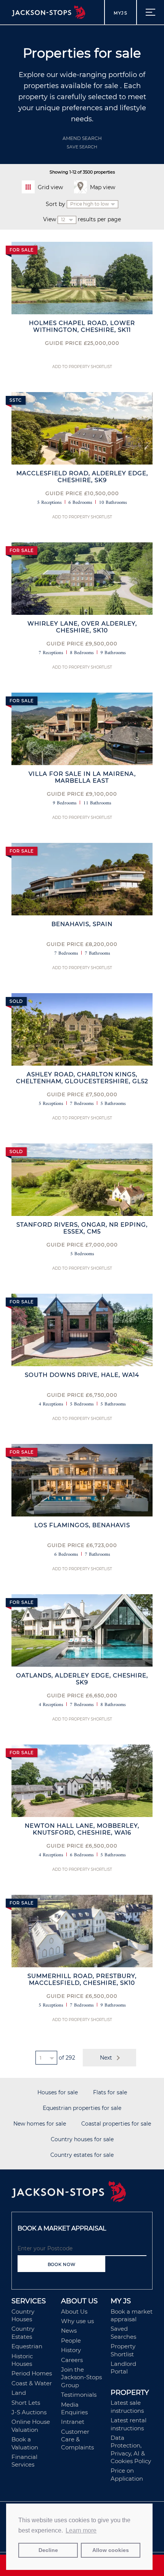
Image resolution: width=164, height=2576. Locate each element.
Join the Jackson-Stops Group (81, 2377)
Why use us (77, 2321)
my (121, 13)
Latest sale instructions (127, 2406)
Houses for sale (58, 2093)
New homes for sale (40, 2124)
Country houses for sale (82, 2139)
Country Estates (23, 2332)
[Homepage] (82, 2192)
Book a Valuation (25, 2443)
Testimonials (79, 2395)
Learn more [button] (81, 2530)
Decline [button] (48, 2550)
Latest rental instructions (129, 2424)
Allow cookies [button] (111, 2550)
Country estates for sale (82, 2155)
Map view (103, 187)
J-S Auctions (29, 2412)
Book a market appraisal (132, 2315)
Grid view (50, 187)
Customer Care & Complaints (77, 2439)
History (71, 2350)
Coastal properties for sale (116, 2124)
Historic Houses (22, 2360)
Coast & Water (32, 2383)
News (69, 2331)
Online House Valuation (31, 2426)
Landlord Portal (123, 2368)
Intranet (73, 2422)
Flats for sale (110, 2093)
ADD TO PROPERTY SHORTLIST (82, 367)
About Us (74, 2311)
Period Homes (32, 2373)
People (71, 2340)
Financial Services (24, 2461)
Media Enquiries (74, 2408)
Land (19, 2393)
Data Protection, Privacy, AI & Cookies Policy (131, 2449)
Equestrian (27, 2346)
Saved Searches (123, 2332)
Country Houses (23, 2315)
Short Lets (26, 2403)
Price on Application (127, 2474)
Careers (72, 2360)
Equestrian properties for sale (82, 2108)
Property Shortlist (123, 2350)
